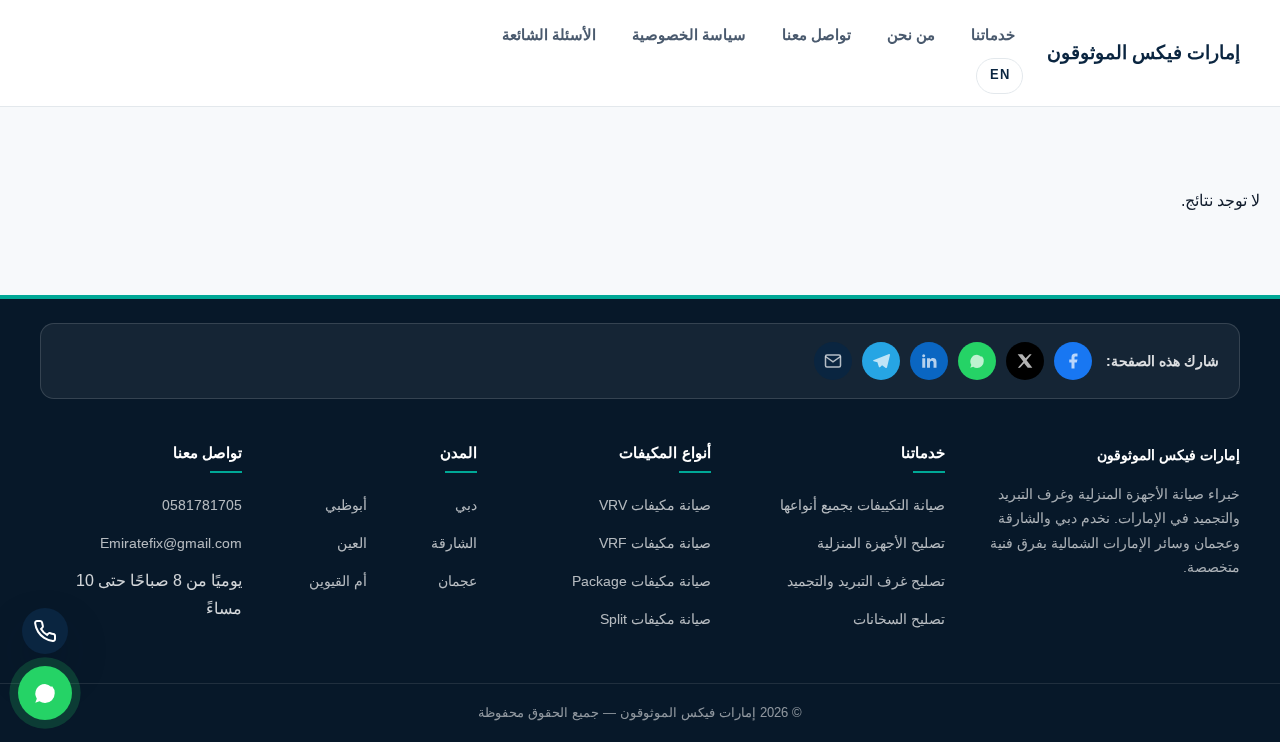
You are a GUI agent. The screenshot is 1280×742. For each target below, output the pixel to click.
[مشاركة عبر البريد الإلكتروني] (833, 361)
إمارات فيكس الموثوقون (1143, 52)
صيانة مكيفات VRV (655, 505)
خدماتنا (993, 34)
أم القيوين (338, 581)
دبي (466, 505)
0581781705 (202, 505)
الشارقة (454, 543)
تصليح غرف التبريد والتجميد (866, 581)
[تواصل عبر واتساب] (45, 693)
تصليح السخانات (899, 619)
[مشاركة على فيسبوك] (1073, 361)
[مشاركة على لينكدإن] (929, 361)
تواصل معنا (816, 34)
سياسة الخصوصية (689, 34)
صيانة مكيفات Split (655, 619)
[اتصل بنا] (45, 631)
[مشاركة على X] (1025, 361)
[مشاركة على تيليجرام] (881, 361)
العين (352, 543)
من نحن (911, 34)
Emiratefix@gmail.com (171, 543)
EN (999, 75)
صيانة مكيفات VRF (655, 543)
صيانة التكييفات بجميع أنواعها (862, 505)
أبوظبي (346, 505)
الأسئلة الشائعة (549, 34)
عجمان (457, 581)
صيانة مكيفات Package (641, 581)
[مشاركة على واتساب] (977, 361)
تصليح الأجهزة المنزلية (881, 543)
